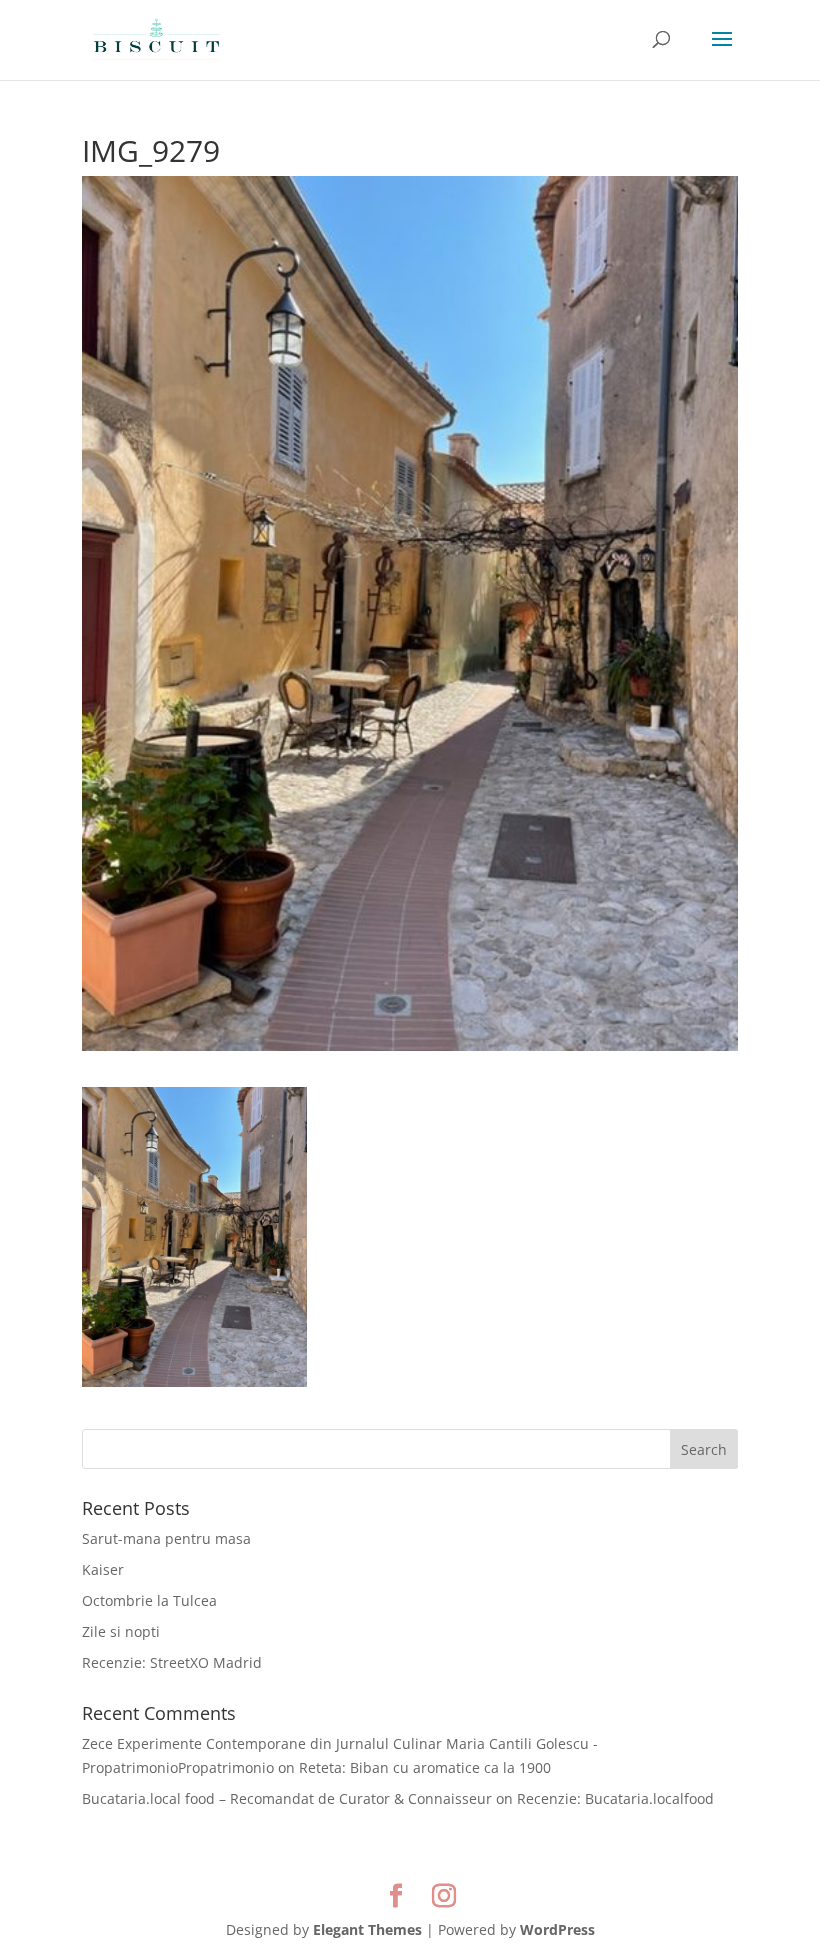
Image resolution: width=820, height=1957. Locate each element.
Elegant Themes (367, 1929)
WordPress (557, 1929)
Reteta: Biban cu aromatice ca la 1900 (425, 1767)
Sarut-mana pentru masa (166, 1538)
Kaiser (103, 1569)
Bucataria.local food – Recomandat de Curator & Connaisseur (287, 1798)
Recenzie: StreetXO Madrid (172, 1662)
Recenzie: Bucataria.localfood (615, 1798)
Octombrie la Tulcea (149, 1600)
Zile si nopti (121, 1631)
